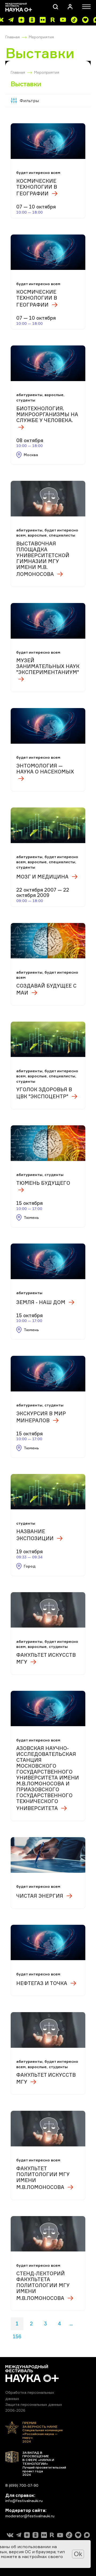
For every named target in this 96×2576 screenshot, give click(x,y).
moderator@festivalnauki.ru (30, 2516)
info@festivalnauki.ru (24, 2501)
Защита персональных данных (34, 2404)
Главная (13, 37)
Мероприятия (41, 37)
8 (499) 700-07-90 (22, 2485)
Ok (78, 2554)
